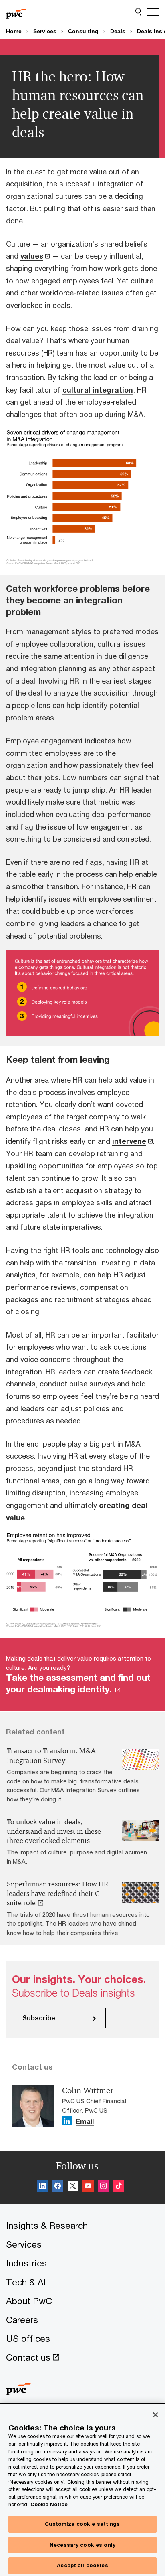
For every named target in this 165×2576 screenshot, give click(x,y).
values (32, 256)
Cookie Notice (49, 2504)
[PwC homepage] (16, 12)
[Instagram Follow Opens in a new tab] (103, 2187)
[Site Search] (138, 12)
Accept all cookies (82, 2565)
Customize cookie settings (82, 2524)
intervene (129, 1141)
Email (85, 2122)
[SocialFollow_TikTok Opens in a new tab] (119, 2187)
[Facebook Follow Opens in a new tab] (58, 2187)
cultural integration (98, 390)
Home (14, 31)
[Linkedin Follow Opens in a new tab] (67, 2121)
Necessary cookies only (82, 2545)
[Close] (155, 2415)
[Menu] (153, 12)
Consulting (83, 31)
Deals (118, 31)
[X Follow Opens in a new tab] (73, 2187)
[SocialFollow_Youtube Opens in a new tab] (88, 2187)
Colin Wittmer (88, 2090)
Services (45, 31)
